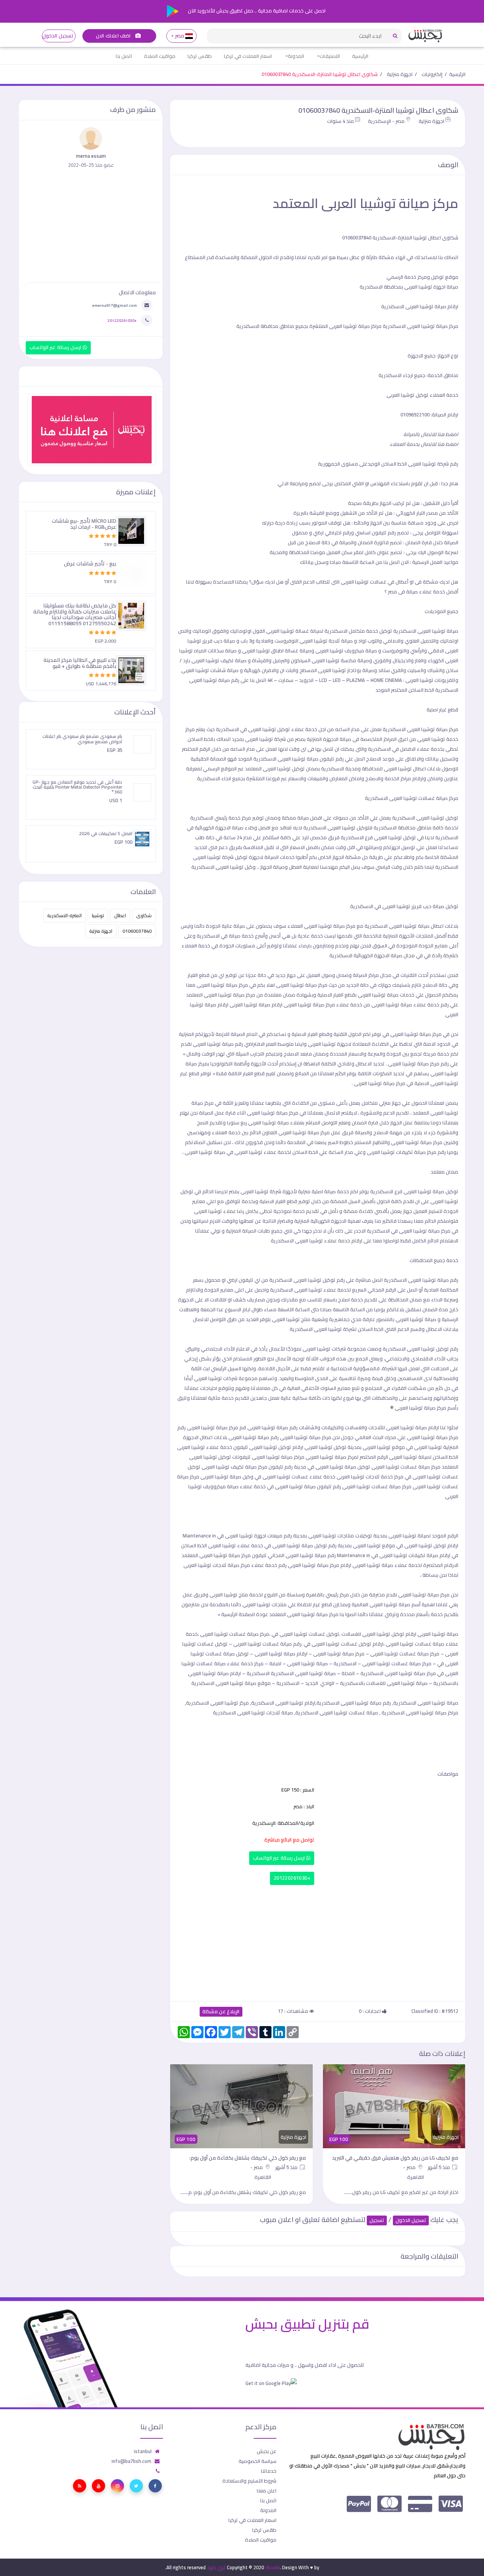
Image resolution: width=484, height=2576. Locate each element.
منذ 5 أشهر (439, 2167)
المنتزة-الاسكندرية (64, 915)
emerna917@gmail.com (115, 305)
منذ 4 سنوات (341, 121)
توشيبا (98, 915)
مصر (179, 36)
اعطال (120, 915)
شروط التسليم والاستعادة (249, 2481)
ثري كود (216, 2567)
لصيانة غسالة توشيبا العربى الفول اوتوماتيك (277, 631)
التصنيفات (330, 56)
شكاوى (144, 915)
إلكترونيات (432, 74)
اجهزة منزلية (400, 74)
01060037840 (137, 931)
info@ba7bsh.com (131, 2461)
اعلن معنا (267, 2491)
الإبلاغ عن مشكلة (221, 2012)
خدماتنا (269, 2471)
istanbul (143, 2451)
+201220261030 (292, 1878)
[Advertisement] (318, 1941)
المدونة (296, 56)
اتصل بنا (124, 56)
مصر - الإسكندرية (386, 121)
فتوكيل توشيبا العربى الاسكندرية (338, 828)
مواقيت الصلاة (160, 56)
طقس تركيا (200, 56)
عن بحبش (267, 2451)
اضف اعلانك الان (114, 36)
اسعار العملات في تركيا (248, 56)
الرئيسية (360, 56)
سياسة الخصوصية (258, 2461)
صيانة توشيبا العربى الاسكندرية (415, 729)
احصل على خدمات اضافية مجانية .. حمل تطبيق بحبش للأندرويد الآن (256, 11)
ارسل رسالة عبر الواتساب (280, 1858)
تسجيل (377, 2220)
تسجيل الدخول (58, 36)
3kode (272, 2567)
